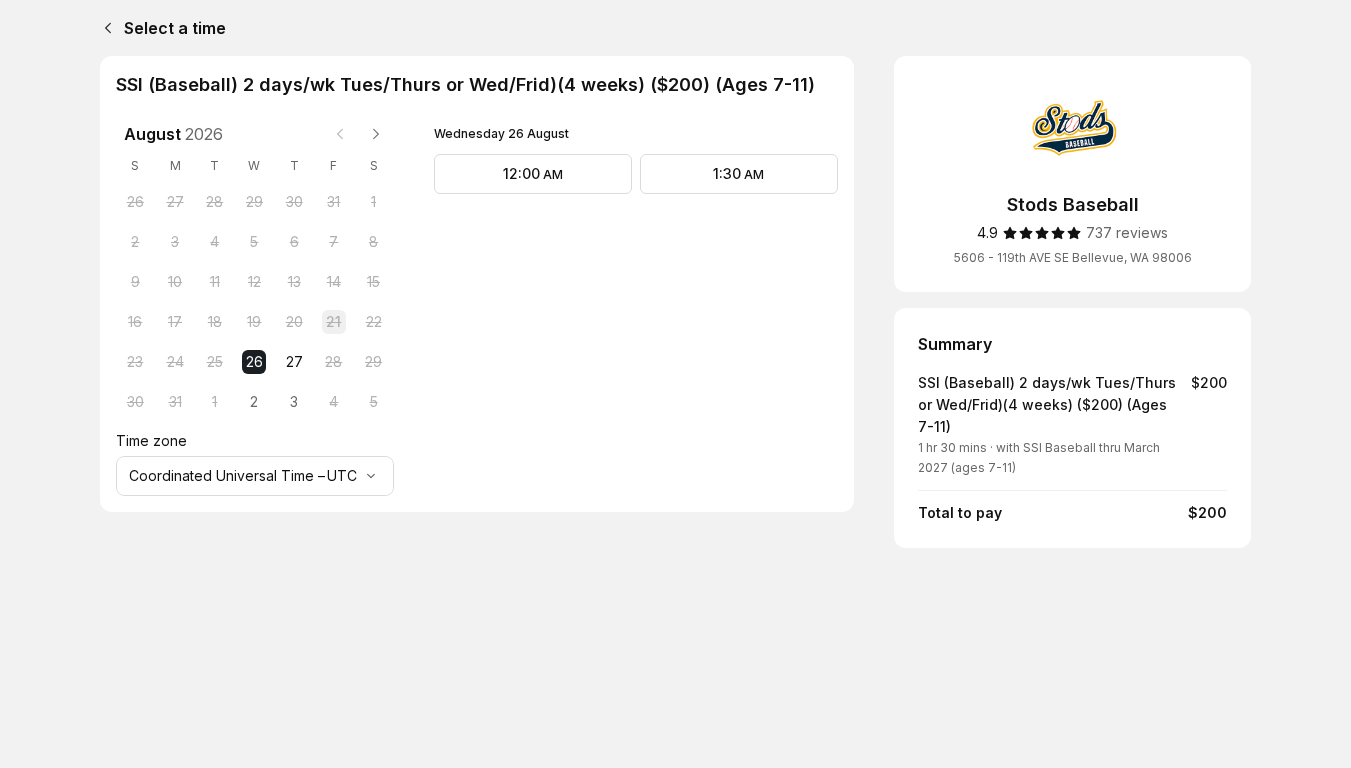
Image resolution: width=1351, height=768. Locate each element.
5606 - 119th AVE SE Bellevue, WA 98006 (1073, 257)
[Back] (104, 28)
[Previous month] (340, 134)
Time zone (151, 440)
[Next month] (376, 134)
